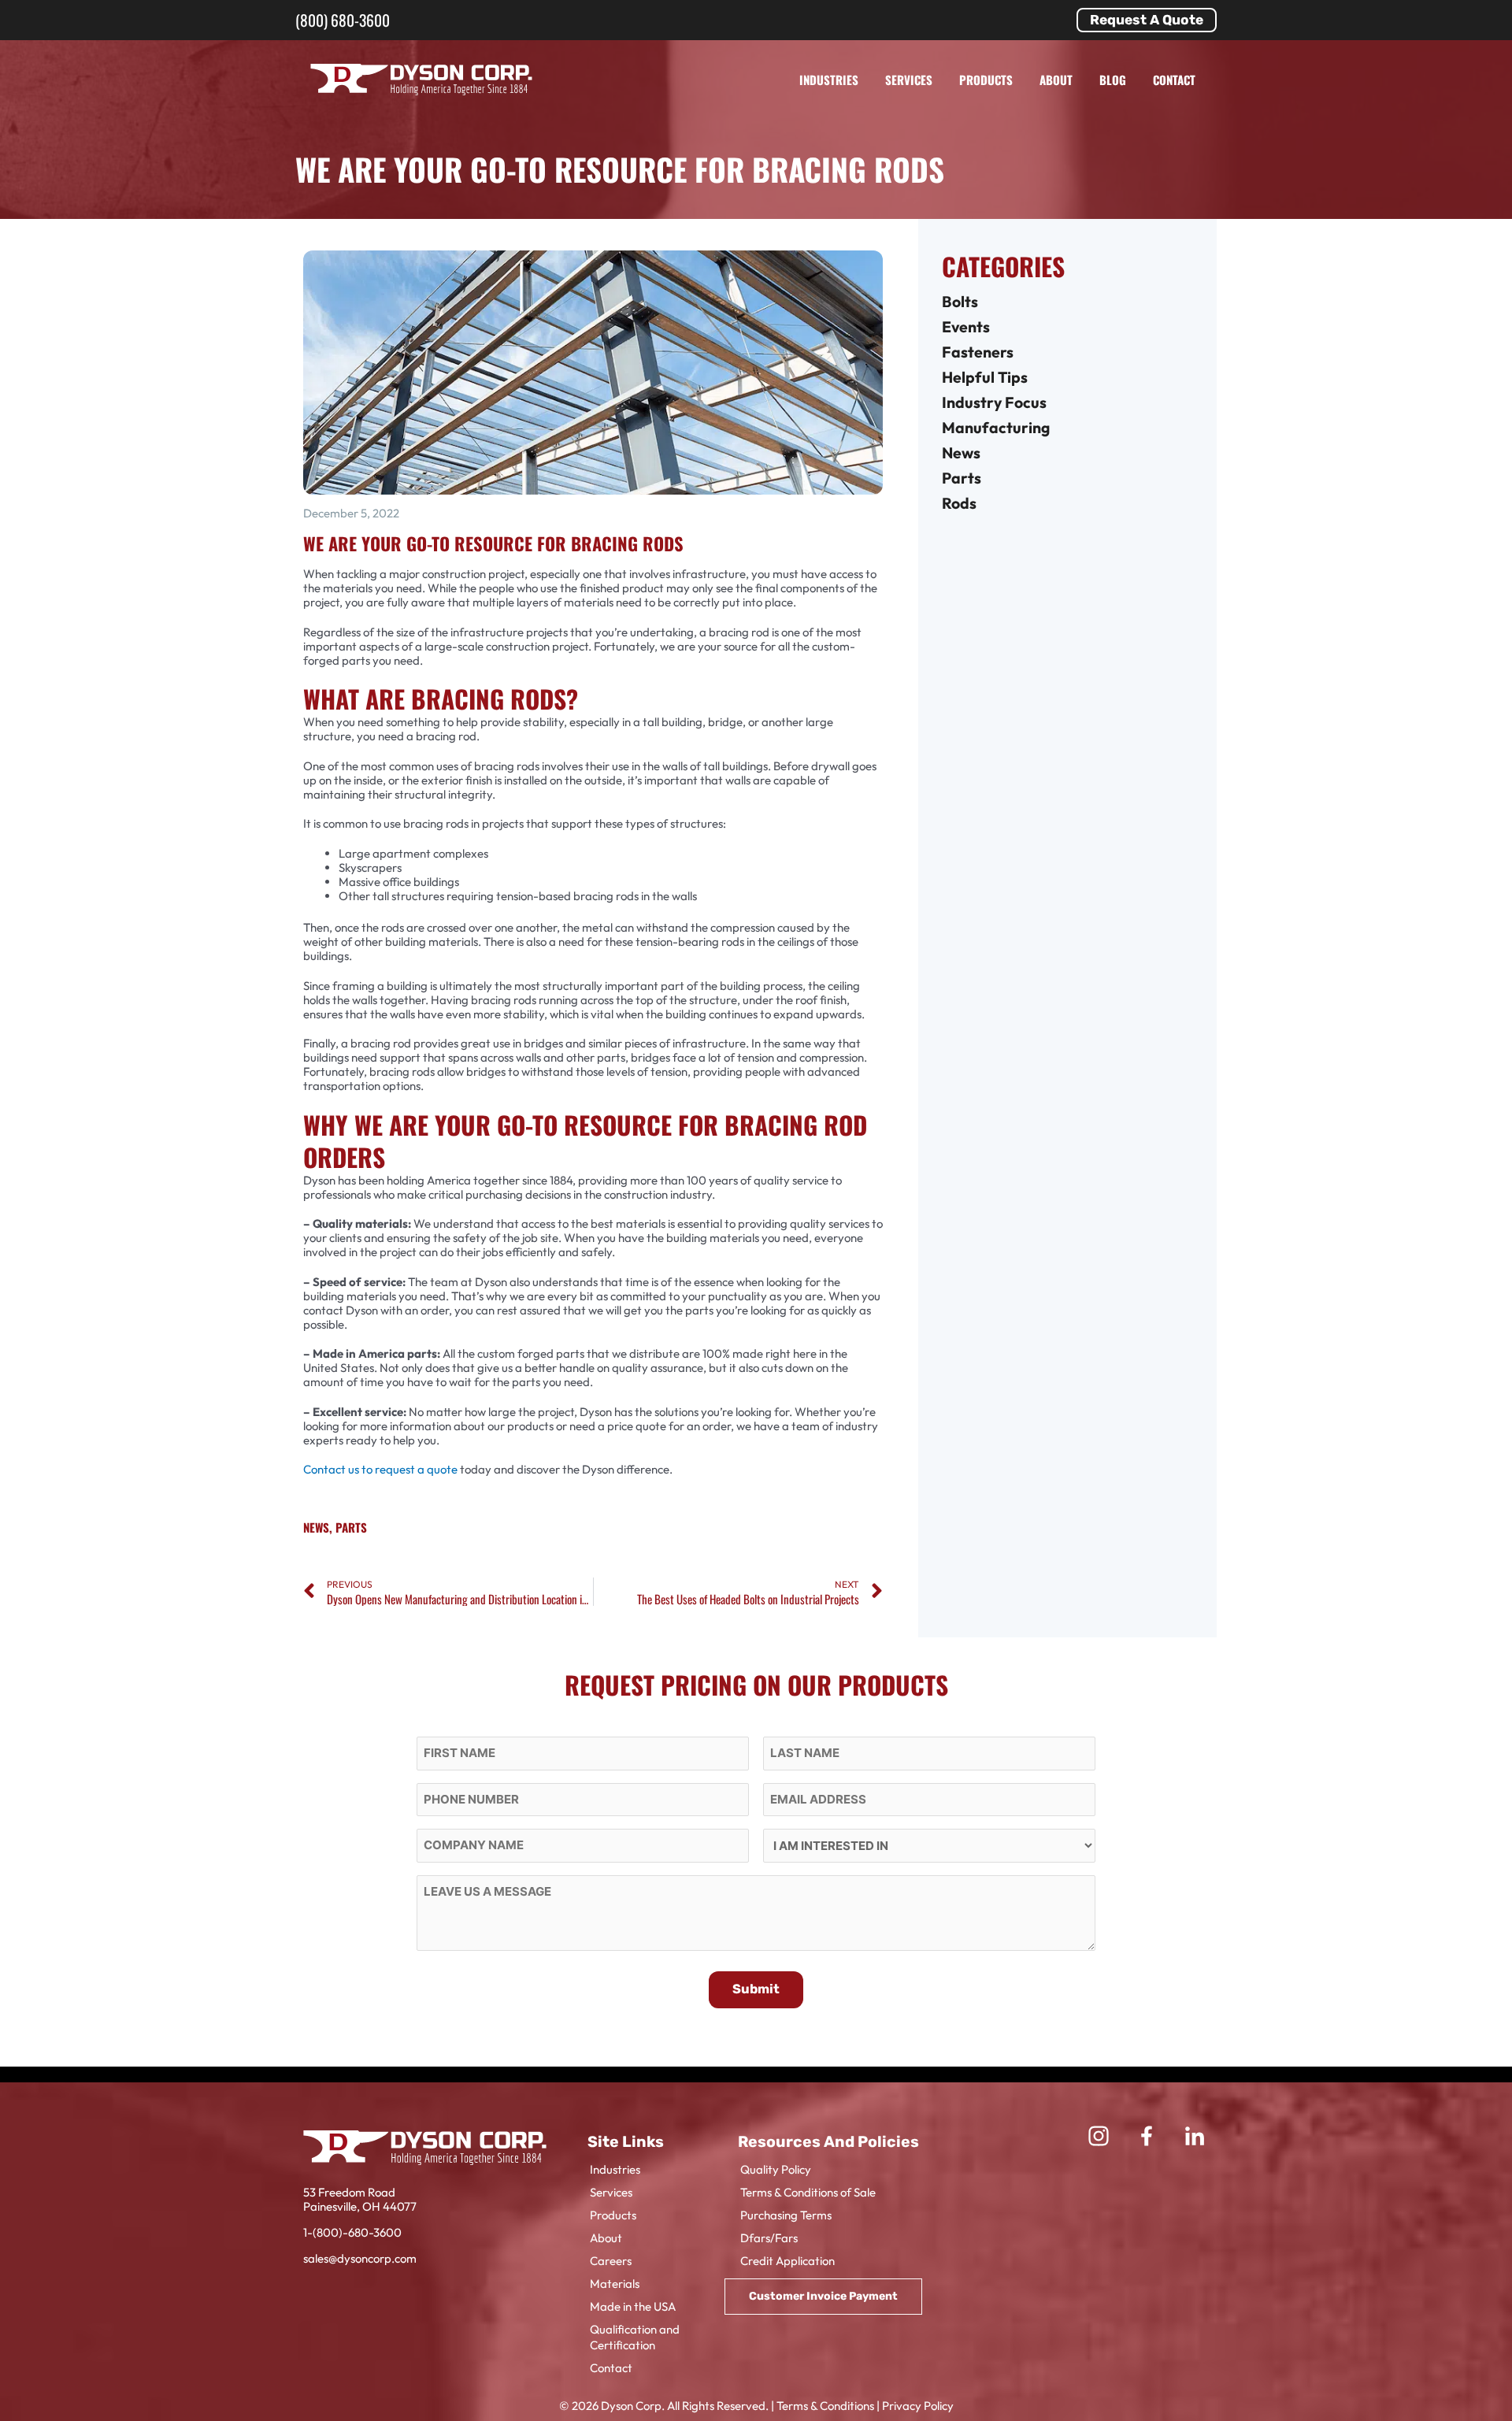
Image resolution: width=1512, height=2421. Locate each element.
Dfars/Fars (769, 2238)
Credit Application (787, 2261)
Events (966, 326)
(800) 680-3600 (343, 20)
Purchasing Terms (786, 2215)
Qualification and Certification (635, 2337)
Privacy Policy (918, 2406)
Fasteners (978, 352)
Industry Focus (994, 402)
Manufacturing (996, 427)
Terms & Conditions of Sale (808, 2192)
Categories (1003, 266)
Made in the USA (633, 2306)
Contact (1174, 80)
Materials (615, 2284)
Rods (959, 503)
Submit (756, 1989)
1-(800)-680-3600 (352, 2232)
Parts (351, 1527)
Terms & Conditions (825, 2406)
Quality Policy (776, 2169)
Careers (611, 2261)
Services (909, 80)
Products (986, 80)
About (1056, 80)
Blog (1113, 80)
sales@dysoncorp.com (360, 2258)
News (316, 1527)
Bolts (960, 301)
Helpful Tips (985, 377)
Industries (829, 80)
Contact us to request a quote (380, 1469)
